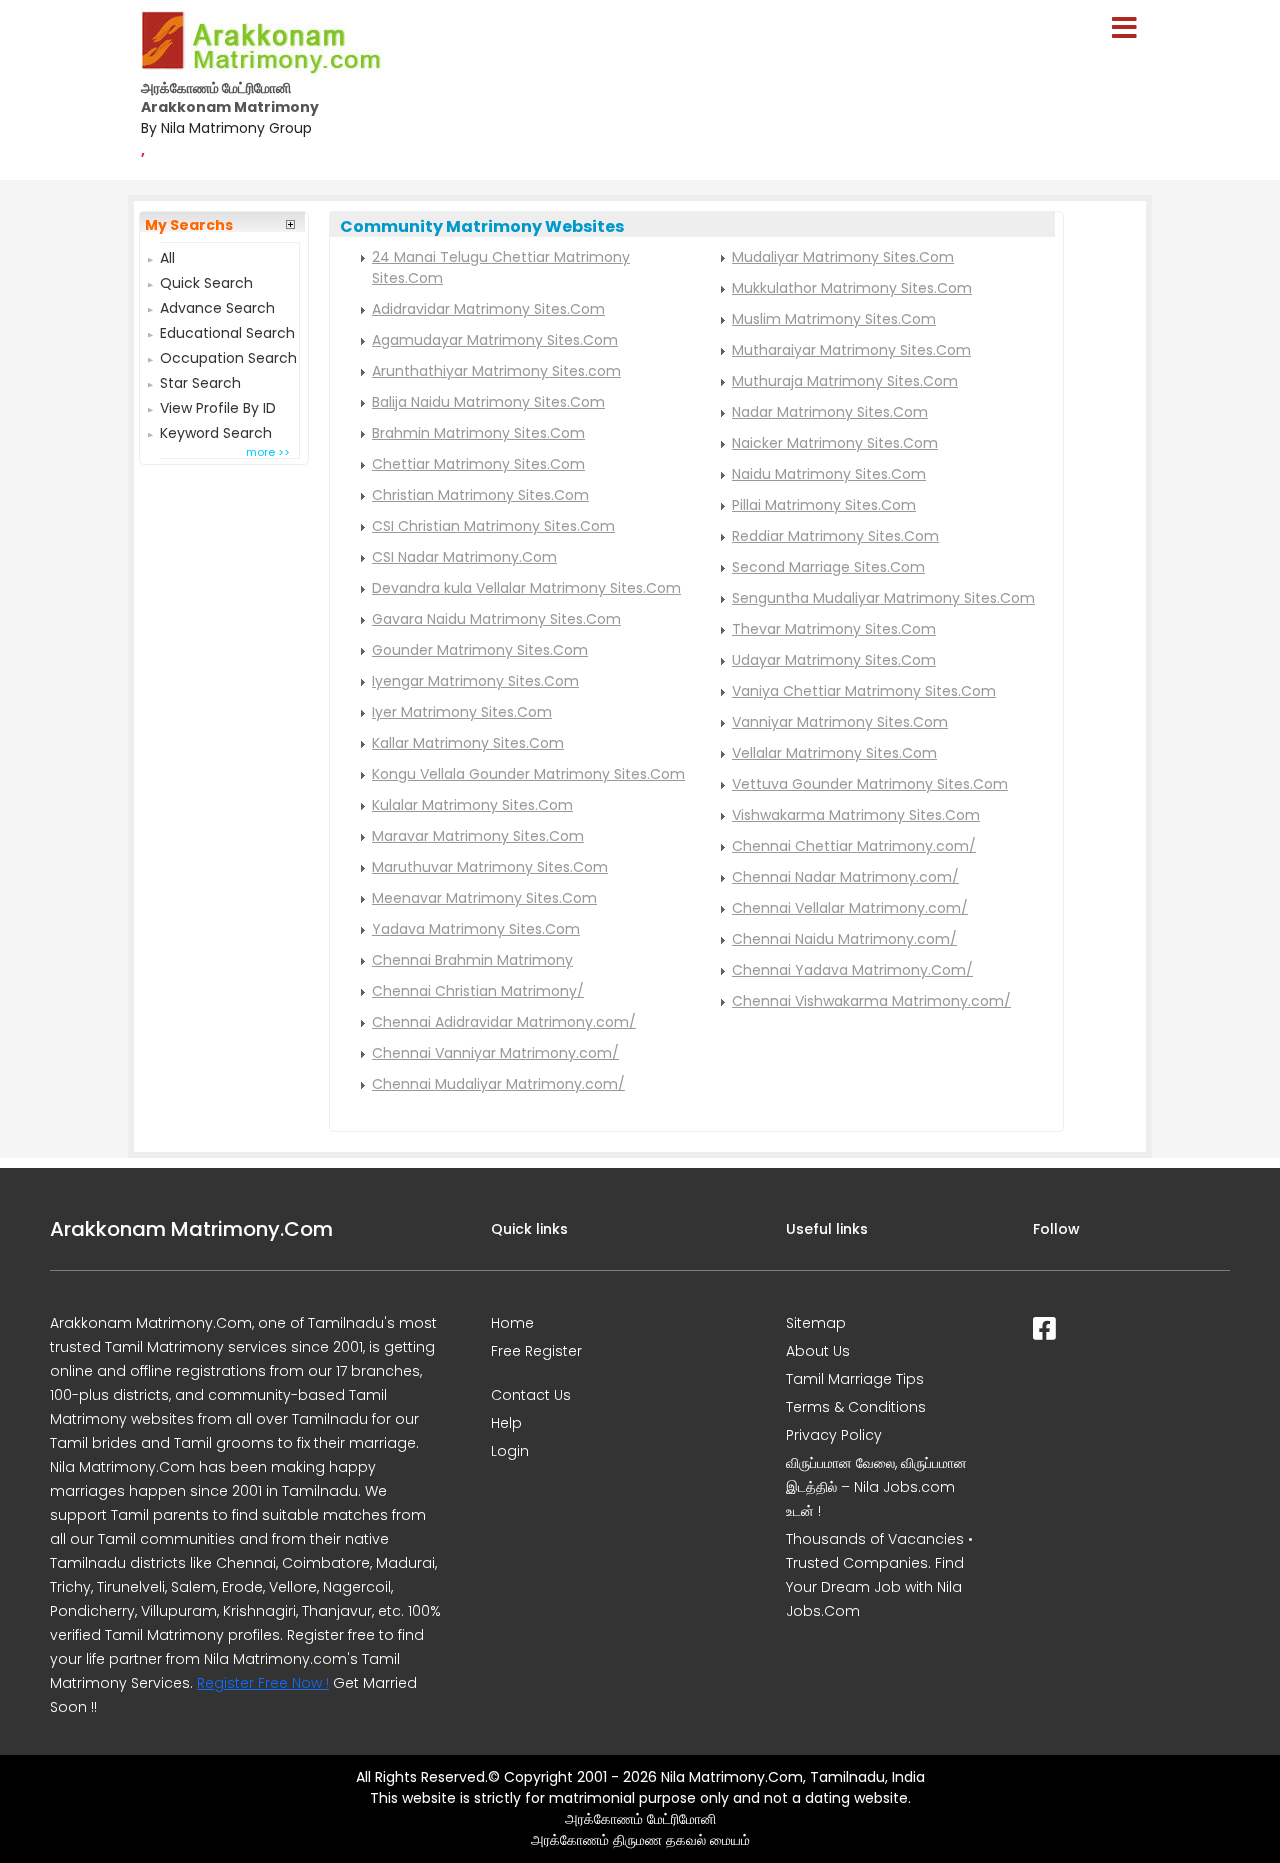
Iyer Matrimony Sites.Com (462, 712)
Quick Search (206, 280)
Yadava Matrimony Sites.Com (476, 929)
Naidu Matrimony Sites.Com (829, 474)
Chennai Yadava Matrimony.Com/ (852, 970)
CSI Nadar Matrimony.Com (464, 557)
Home (512, 1323)
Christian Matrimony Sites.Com (480, 495)
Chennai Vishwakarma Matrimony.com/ (871, 1001)
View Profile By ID (218, 405)
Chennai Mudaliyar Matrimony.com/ (498, 1084)
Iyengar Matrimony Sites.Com (475, 681)
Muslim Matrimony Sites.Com (834, 319)
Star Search (200, 380)
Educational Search (227, 330)
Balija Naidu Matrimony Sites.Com (488, 402)
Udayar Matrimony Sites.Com (834, 660)
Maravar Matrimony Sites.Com (478, 836)
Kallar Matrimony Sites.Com (468, 743)
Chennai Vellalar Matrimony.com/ (850, 908)
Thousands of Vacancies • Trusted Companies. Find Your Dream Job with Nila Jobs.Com (879, 1575)
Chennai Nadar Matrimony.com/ (845, 877)
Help (506, 1423)
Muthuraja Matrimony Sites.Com (845, 381)
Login (510, 1451)
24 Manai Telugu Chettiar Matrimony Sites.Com (501, 267)
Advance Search (217, 305)
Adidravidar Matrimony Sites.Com (488, 309)
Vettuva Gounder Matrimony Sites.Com (870, 784)
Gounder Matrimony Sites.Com (480, 650)
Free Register (536, 1351)
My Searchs (189, 225)
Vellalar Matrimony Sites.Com (834, 753)
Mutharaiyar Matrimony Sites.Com (851, 350)
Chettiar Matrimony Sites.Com (478, 464)
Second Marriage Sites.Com (828, 567)
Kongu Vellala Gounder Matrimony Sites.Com (528, 774)
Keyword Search (216, 430)
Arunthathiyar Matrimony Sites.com (496, 371)
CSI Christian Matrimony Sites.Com (493, 526)
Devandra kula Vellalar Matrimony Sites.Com (526, 588)
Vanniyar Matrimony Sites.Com (840, 722)
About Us (818, 1351)
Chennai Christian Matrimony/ (478, 991)
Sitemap (816, 1323)
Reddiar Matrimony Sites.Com (835, 536)
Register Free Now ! (263, 1683)
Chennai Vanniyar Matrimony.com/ (495, 1053)
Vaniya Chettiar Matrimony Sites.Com (864, 691)
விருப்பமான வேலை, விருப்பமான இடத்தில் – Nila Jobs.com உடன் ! (876, 1487)
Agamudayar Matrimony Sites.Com (495, 340)
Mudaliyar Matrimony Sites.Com (843, 257)
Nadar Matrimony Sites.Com (830, 412)
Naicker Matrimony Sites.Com (835, 443)
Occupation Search (228, 355)
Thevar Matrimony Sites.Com (834, 629)
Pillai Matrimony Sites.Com (824, 505)
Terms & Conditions (856, 1407)
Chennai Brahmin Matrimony (472, 960)
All (167, 255)
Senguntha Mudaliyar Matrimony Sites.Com (883, 598)
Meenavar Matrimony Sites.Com (484, 898)
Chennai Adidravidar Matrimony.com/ (504, 1022)
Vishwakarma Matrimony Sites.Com (856, 815)
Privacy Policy (834, 1435)
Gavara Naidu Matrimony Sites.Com (496, 619)
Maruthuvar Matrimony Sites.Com (490, 867)
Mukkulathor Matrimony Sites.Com (852, 288)
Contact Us (531, 1395)
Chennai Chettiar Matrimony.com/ (854, 846)
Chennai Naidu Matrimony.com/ (844, 939)
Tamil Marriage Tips (855, 1379)
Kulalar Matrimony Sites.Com (472, 805)
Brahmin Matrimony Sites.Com (478, 433)
